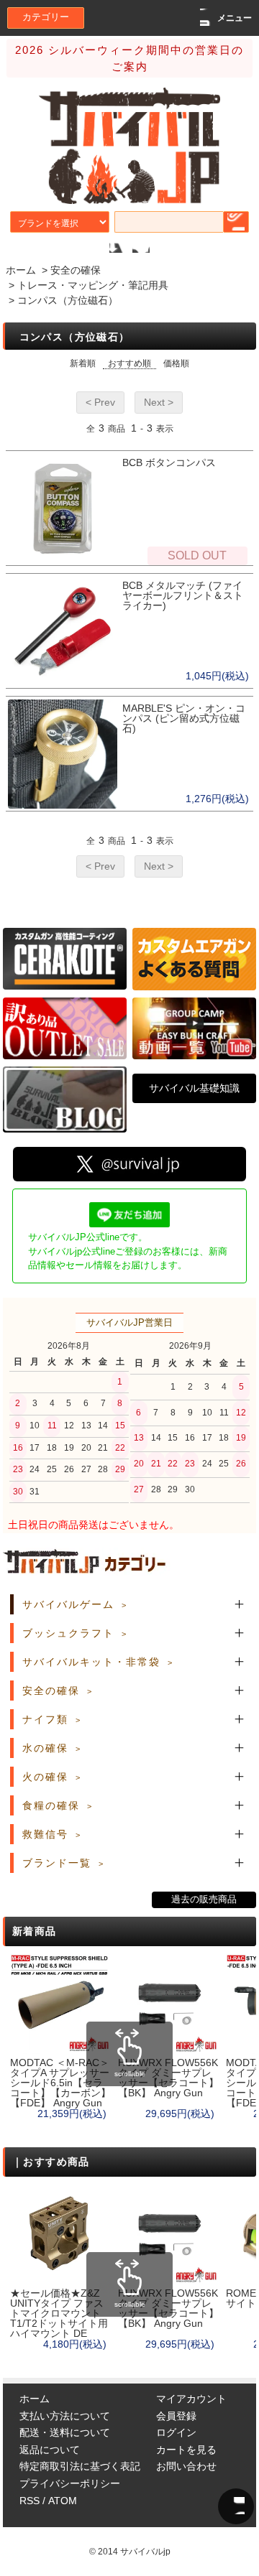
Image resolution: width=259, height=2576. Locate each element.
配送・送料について (65, 2432)
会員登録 (176, 2416)
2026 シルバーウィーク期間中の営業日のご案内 (129, 58)
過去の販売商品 (204, 1900)
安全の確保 (76, 270)
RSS (29, 2501)
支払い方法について (65, 2416)
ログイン (176, 2432)
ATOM (63, 2501)
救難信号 (45, 1834)
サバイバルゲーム (68, 1604)
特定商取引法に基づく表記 (80, 2466)
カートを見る (186, 2450)
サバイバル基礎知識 (194, 1088)
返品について (50, 2450)
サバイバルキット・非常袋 (91, 1662)
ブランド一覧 (57, 1863)
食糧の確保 (51, 1805)
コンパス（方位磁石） (68, 300)
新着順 (83, 363)
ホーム (21, 270)
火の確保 (45, 1777)
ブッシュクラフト (68, 1633)
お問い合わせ (186, 2466)
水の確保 (45, 1748)
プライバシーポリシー (70, 2483)
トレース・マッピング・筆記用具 (93, 285)
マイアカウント (191, 2399)
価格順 (176, 363)
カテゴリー (46, 17)
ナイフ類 (45, 1719)
